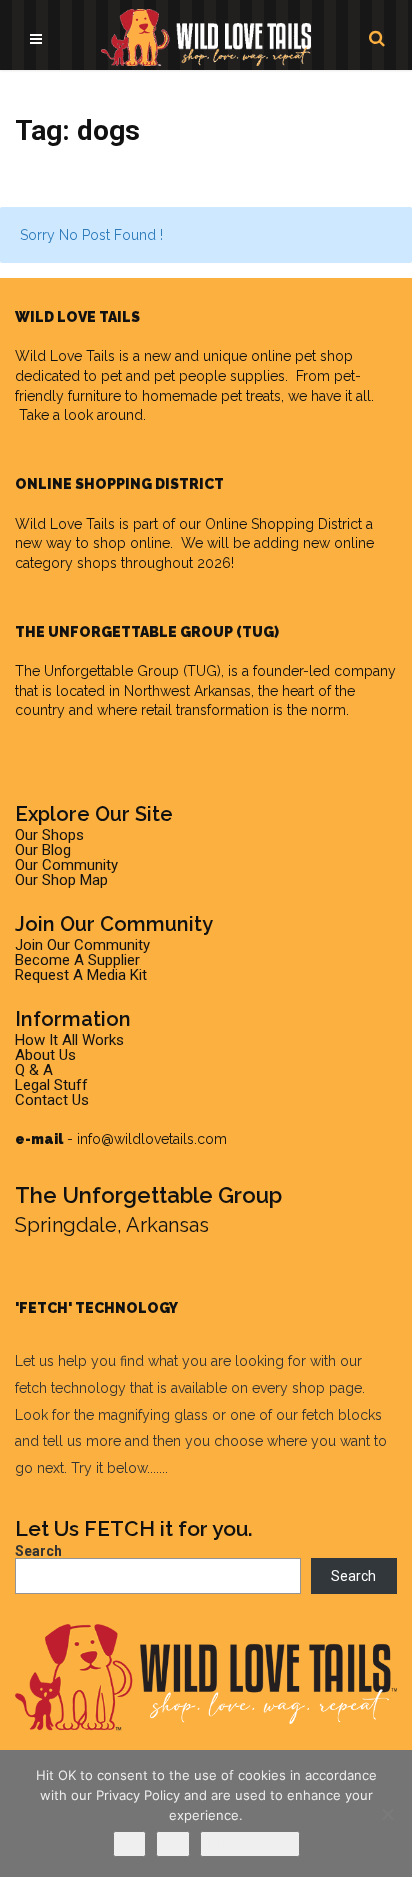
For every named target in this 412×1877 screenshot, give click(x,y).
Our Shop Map (61, 880)
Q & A (34, 1070)
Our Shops (49, 835)
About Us (45, 1055)
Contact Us (52, 1100)
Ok (129, 1844)
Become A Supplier (77, 960)
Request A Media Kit (81, 975)
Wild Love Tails (65, 356)
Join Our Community (82, 945)
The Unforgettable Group (97, 671)
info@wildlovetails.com (152, 1139)
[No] (387, 1814)
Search (38, 1551)
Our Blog (43, 850)
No (173, 1844)
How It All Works (69, 1040)
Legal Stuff (51, 1085)
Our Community (66, 865)
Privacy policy (250, 1844)
